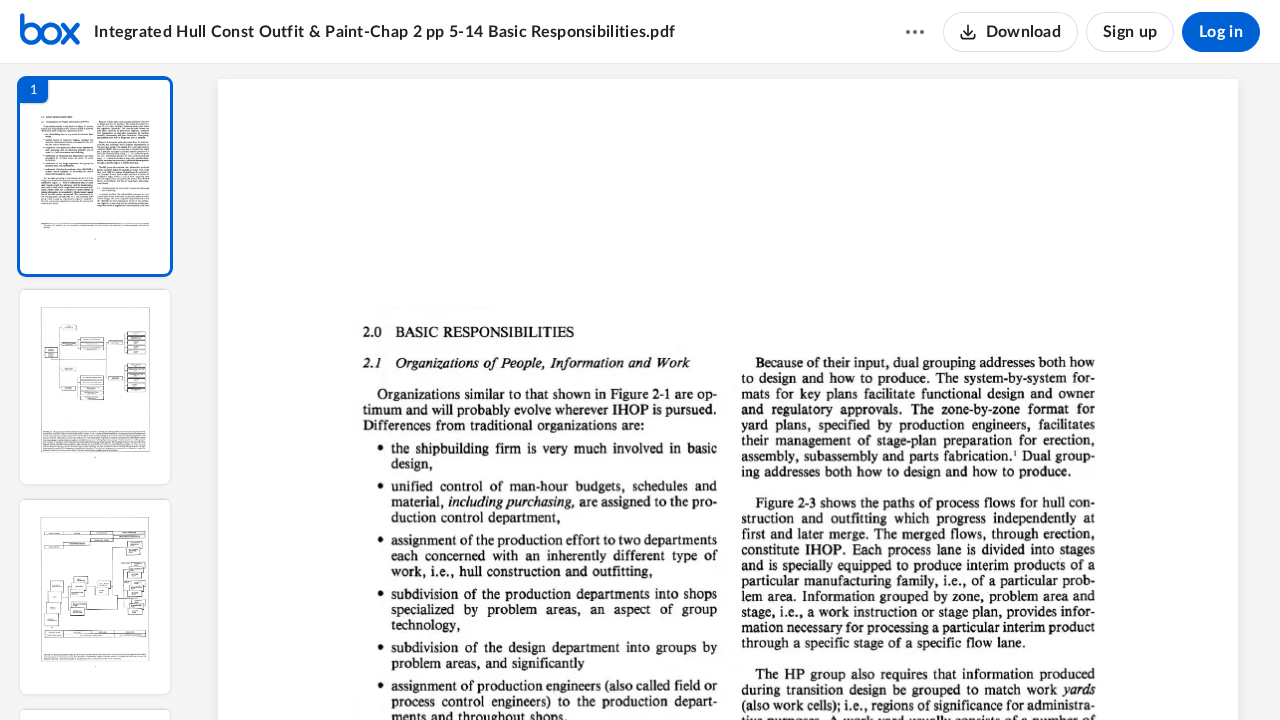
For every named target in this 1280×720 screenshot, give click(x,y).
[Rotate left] (846, 671)
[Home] (50, 32)
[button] (95, 176)
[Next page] (696, 671)
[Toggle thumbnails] (552, 671)
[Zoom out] (738, 671)
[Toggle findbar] (588, 671)
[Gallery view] (884, 671)
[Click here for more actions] (915, 32)
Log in (1221, 32)
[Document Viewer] (735, 392)
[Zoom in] (806, 671)
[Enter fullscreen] (920, 671)
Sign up (1130, 32)
